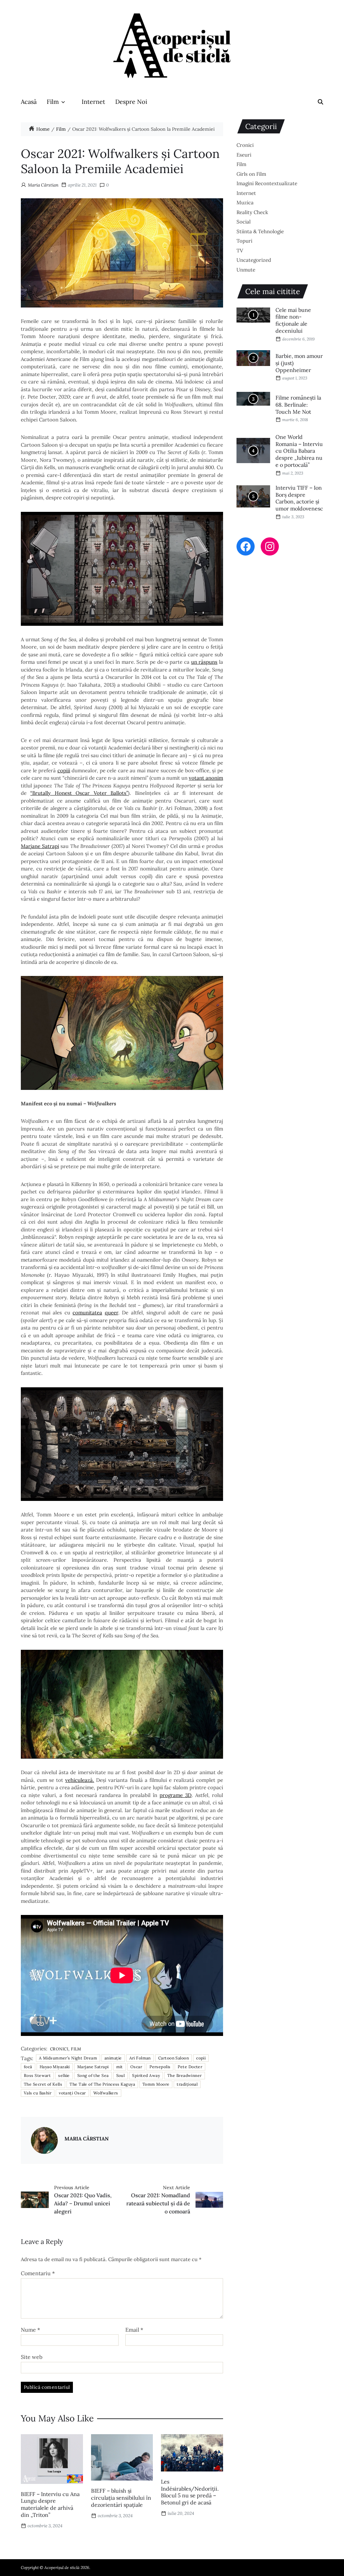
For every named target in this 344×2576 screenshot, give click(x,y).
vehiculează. (80, 1780)
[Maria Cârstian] (44, 2140)
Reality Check (252, 212)
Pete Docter (190, 2067)
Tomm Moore (156, 2084)
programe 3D (176, 1795)
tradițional (187, 2084)
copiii (64, 770)
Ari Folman (140, 2058)
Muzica (245, 202)
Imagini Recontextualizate (267, 183)
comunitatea (87, 1313)
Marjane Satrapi (40, 846)
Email (134, 2330)
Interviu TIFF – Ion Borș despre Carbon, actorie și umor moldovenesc (299, 498)
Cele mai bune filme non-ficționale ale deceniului (293, 320)
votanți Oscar (72, 2093)
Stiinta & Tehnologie (260, 231)
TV (240, 251)
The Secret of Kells (43, 2084)
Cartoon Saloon (174, 2058)
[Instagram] (270, 546)
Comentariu (38, 2274)
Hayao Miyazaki (55, 2067)
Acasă (29, 102)
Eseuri (244, 155)
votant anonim (206, 778)
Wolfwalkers (106, 2093)
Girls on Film (251, 174)
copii (201, 2058)
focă (28, 2067)
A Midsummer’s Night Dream (68, 2058)
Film (53, 102)
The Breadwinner (185, 2075)
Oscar (136, 2067)
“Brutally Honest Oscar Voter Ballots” (79, 793)
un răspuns (204, 662)
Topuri (244, 241)
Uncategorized (254, 260)
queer (112, 1313)
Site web (32, 2357)
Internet (93, 102)
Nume (30, 2330)
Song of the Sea (93, 2075)
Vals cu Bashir (38, 2093)
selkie (64, 2075)
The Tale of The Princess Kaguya (102, 2084)
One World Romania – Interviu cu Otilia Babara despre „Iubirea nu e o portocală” (299, 451)
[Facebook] (246, 546)
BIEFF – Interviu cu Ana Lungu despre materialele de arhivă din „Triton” (50, 2504)
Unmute (246, 270)
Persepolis (160, 2067)
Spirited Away (146, 2075)
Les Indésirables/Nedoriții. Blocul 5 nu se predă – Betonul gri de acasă (190, 2492)
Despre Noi (131, 102)
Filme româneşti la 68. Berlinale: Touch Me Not (298, 405)
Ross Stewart (37, 2075)
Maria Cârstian (43, 185)
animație (113, 2058)
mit (120, 2067)
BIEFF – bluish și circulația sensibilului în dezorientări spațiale (121, 2498)
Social (244, 222)
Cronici (59, 2049)
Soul (121, 2075)
